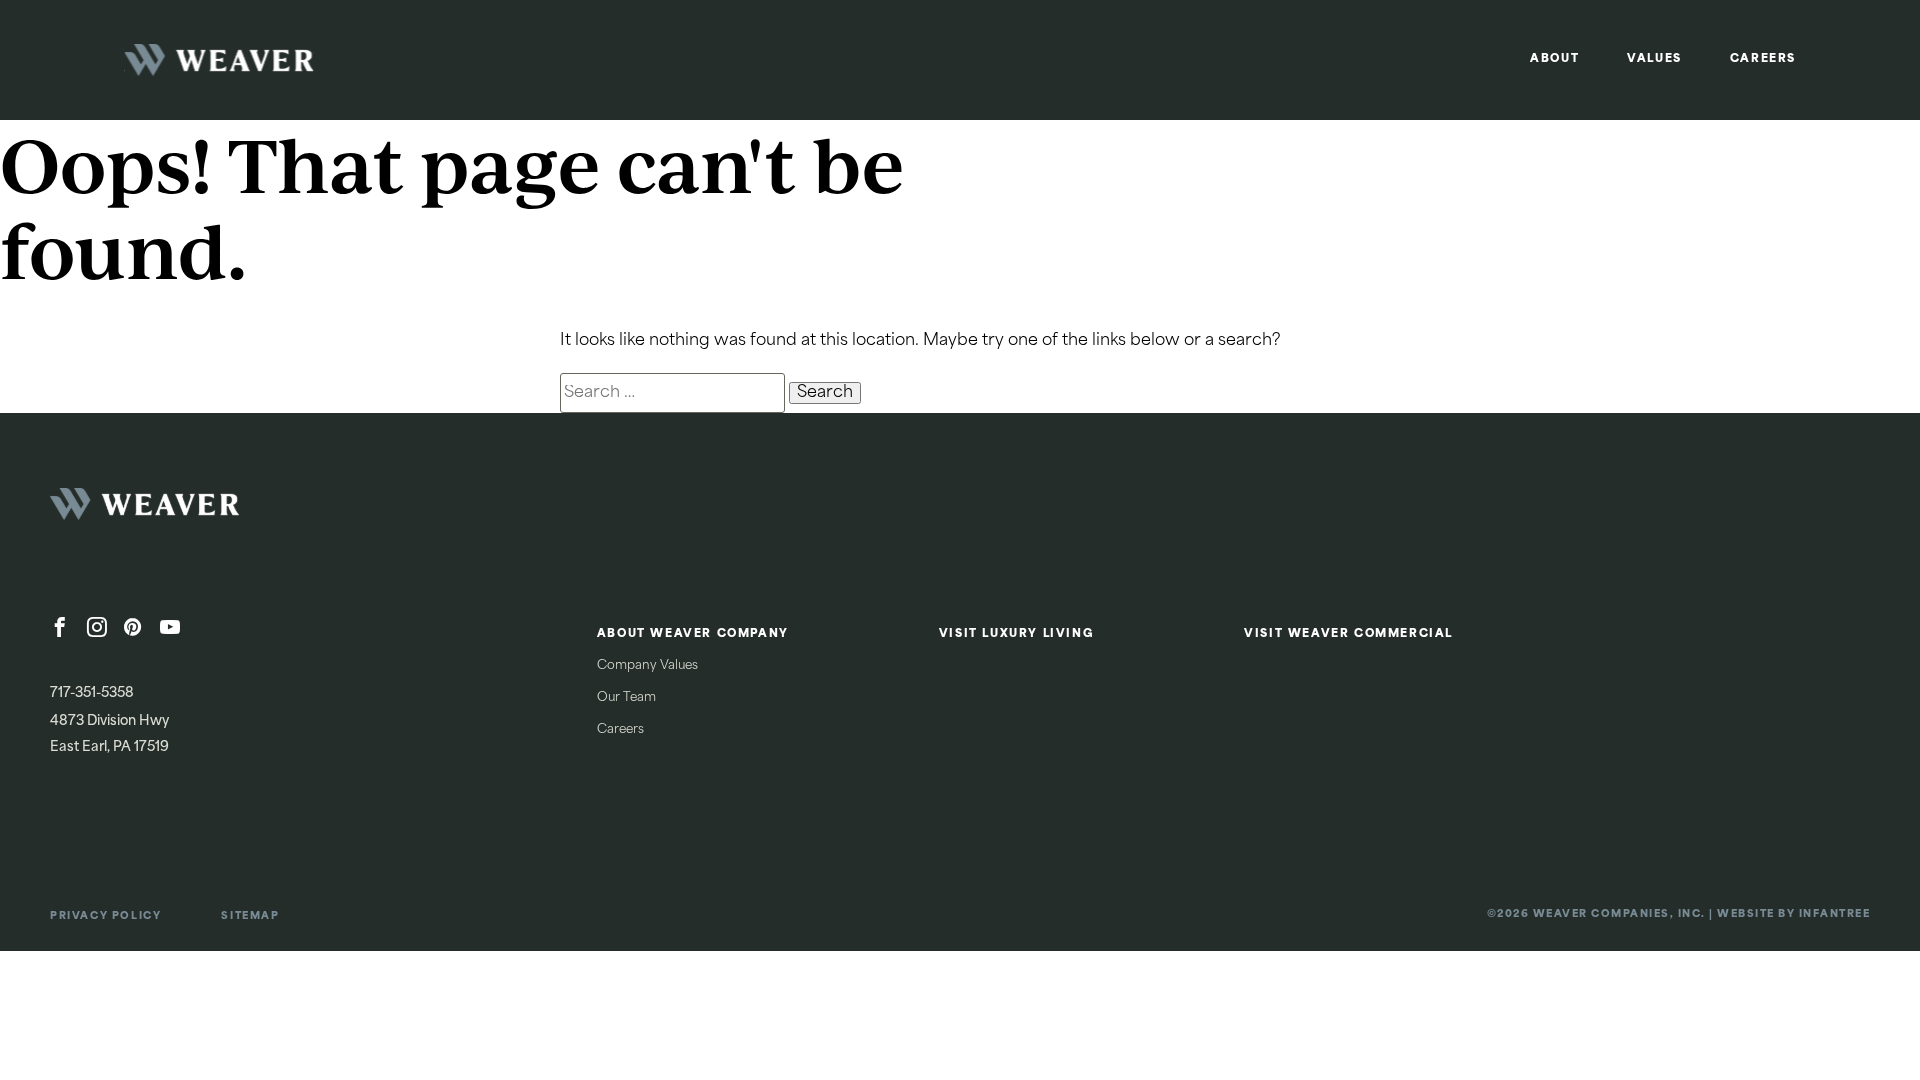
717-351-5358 (92, 693)
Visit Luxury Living (1016, 634)
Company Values (647, 666)
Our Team (626, 698)
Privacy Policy (105, 916)
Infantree (1835, 914)
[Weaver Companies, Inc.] (200, 510)
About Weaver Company (693, 634)
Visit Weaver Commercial (1348, 634)
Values (1654, 59)
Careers (1763, 59)
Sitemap (250, 916)
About (1554, 59)
